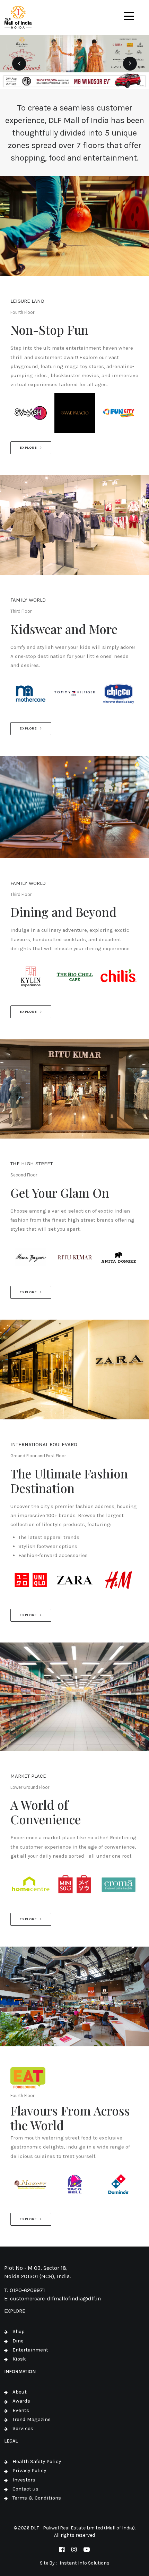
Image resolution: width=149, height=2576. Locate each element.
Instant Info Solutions (85, 2563)
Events (21, 2410)
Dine (18, 2341)
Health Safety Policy (37, 2461)
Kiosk (19, 2359)
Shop (19, 2331)
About (20, 2392)
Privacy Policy (29, 2470)
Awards (21, 2401)
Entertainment (30, 2350)
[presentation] (19, 64)
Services (23, 2428)
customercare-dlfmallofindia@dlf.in (55, 2298)
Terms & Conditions (37, 2498)
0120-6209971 (27, 2290)
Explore (28, 448)
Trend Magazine (32, 2419)
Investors (24, 2480)
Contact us (25, 2489)
